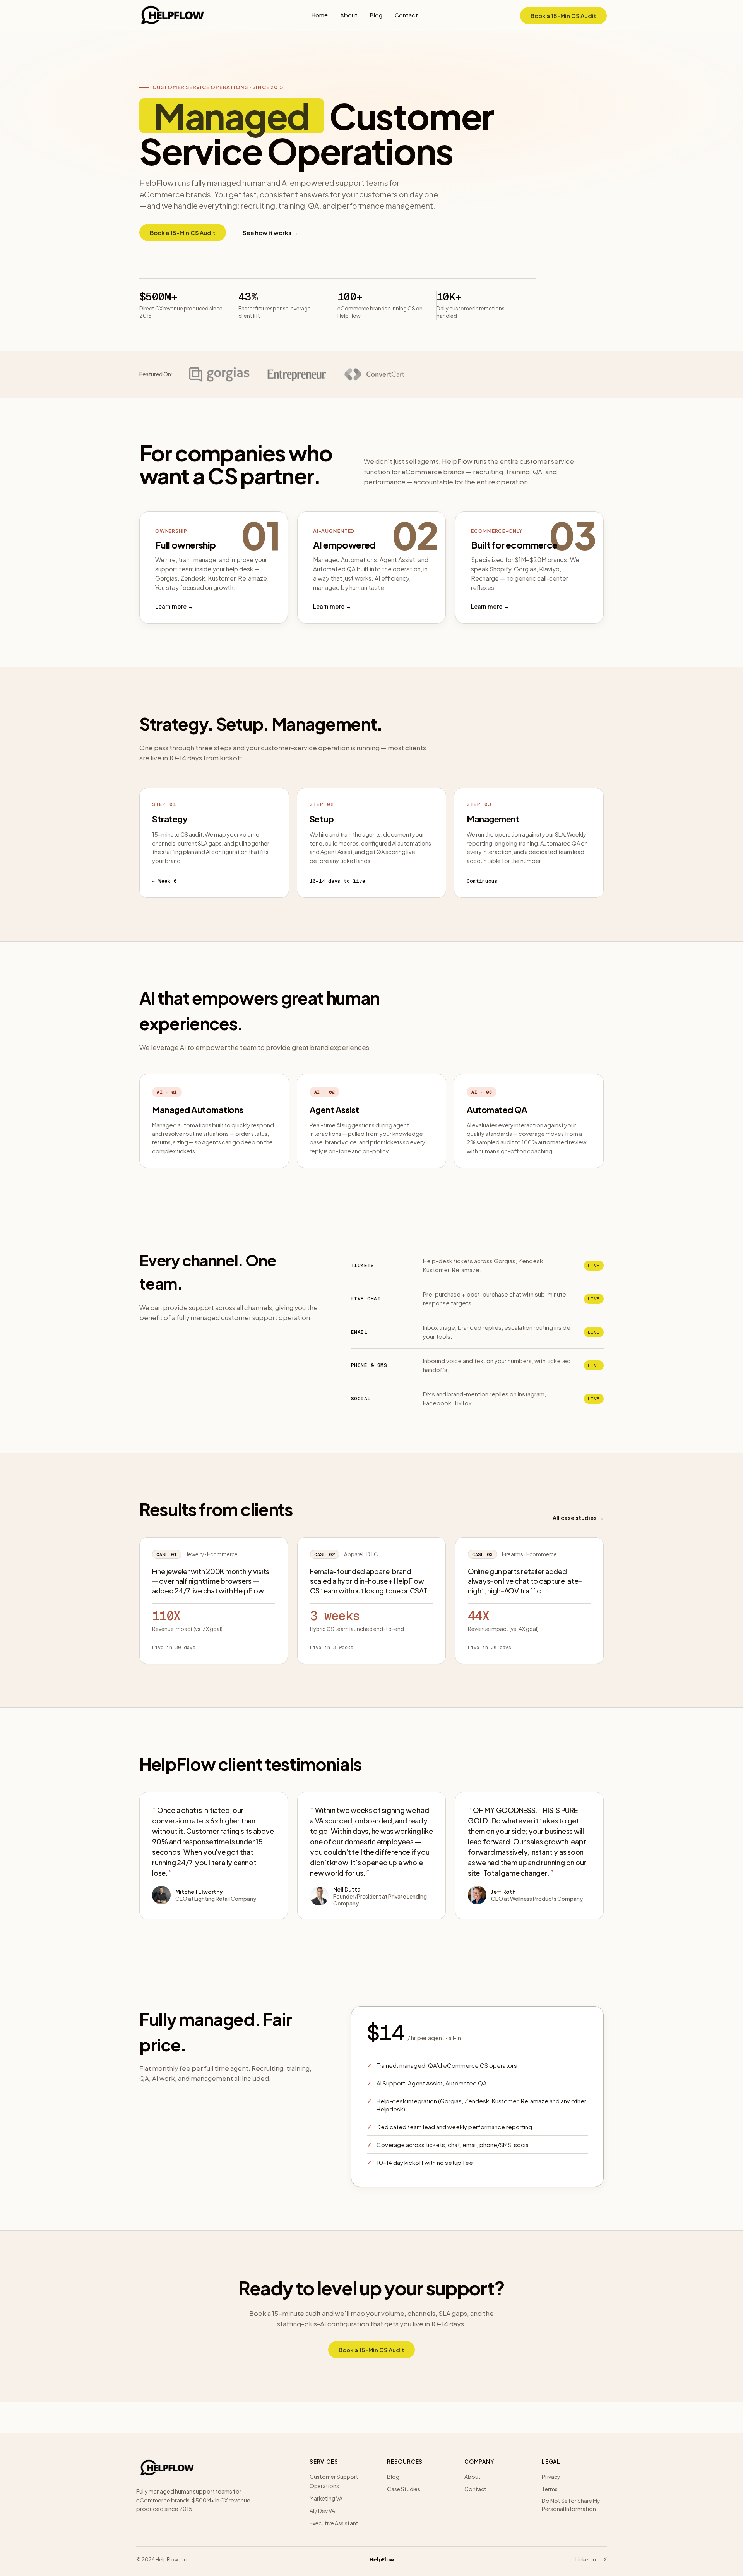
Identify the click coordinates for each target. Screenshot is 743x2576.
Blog (376, 15)
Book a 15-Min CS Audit (563, 16)
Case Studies (404, 2489)
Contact (406, 15)
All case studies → (578, 1518)
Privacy (551, 2477)
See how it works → (270, 232)
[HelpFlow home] (173, 15)
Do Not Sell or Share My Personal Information (571, 2505)
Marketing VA (326, 2498)
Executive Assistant (334, 2523)
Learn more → (174, 606)
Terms (550, 2489)
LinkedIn (586, 2559)
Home (320, 15)
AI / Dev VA (322, 2511)
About (349, 15)
